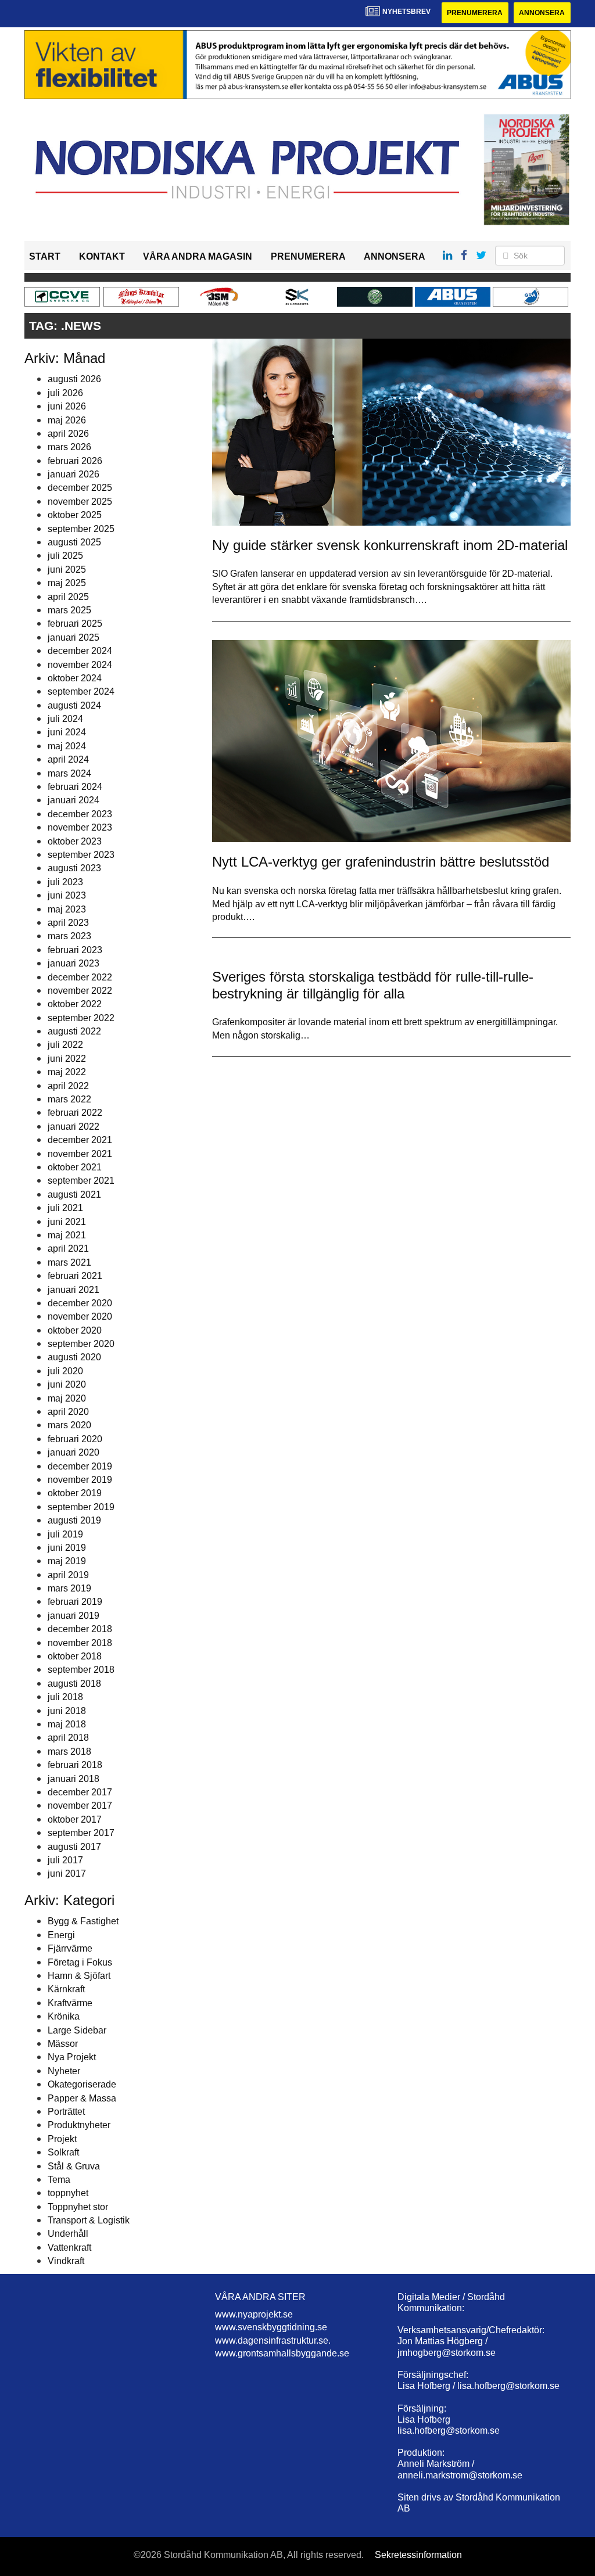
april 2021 (68, 1249)
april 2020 (68, 1412)
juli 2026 (65, 393)
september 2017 (81, 1833)
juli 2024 (65, 719)
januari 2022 (74, 1127)
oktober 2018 (75, 1656)
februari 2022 (75, 1113)
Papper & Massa (82, 2098)
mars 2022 (69, 1099)
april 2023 (68, 923)
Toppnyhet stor (78, 2207)
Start (45, 256)
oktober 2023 (75, 841)
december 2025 (80, 488)
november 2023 (80, 827)
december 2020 (80, 1303)
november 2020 (80, 1316)
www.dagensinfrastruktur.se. (273, 2340)
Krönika (64, 2016)
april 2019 (68, 1575)
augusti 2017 (74, 1847)
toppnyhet (68, 2193)
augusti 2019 (74, 1520)
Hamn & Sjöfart (79, 1976)
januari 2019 (74, 1616)
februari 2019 (75, 1602)
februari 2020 (75, 1439)
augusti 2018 (74, 1684)
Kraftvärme (70, 2003)
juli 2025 (65, 556)
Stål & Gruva (74, 2166)
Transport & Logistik (89, 2220)
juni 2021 (67, 1222)
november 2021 (80, 1154)
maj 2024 (67, 746)
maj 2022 (67, 1072)
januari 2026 (74, 474)
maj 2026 (67, 420)
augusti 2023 (74, 868)
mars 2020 (69, 1425)
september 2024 (81, 691)
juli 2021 (65, 1208)
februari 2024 (75, 787)
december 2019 (80, 1466)
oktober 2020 (75, 1330)
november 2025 (80, 502)
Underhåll (68, 2234)
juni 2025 (67, 570)
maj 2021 (67, 1235)
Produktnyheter (79, 2125)
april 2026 (68, 434)
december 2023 (80, 814)
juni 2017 (67, 1873)
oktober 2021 (75, 1167)
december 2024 (80, 651)
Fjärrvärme (70, 1948)
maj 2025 (67, 583)
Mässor (63, 2044)
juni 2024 (67, 732)
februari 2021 (75, 1276)
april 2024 (68, 759)
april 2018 (68, 1738)
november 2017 (80, 1806)
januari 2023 (74, 963)
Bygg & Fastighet (83, 1921)
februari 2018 (75, 1765)
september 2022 (81, 1018)
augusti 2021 (74, 1194)
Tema (59, 2180)
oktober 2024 (75, 678)
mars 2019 (69, 1588)
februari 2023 (75, 950)
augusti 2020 (74, 1357)
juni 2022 (67, 1059)
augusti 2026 (74, 379)
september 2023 (81, 855)
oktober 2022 (75, 1004)
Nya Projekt (72, 2057)
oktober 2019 (75, 1493)
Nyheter (64, 2071)
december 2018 (80, 1629)
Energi (61, 1935)
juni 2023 (67, 895)
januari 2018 (74, 1779)
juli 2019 (65, 1534)
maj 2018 (67, 1724)
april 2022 (68, 1086)
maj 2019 (67, 1561)
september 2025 (81, 529)
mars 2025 (69, 610)
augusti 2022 (74, 1031)
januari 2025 (74, 637)
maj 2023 (67, 909)
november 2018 (80, 1643)
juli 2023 (65, 882)
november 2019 (80, 1480)
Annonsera (542, 13)
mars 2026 (69, 447)
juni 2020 (67, 1384)
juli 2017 (65, 1860)
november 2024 (80, 665)
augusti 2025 (74, 542)
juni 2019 (67, 1548)
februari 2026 (75, 461)
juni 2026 (67, 406)
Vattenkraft (69, 2248)
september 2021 (81, 1181)
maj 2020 (67, 1398)
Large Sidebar (77, 2030)
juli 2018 (65, 1697)
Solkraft (63, 2152)
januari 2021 (74, 1290)
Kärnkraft (66, 1989)
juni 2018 (67, 1711)
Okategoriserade (82, 2084)
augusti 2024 (74, 705)
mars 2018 (69, 1752)
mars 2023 (69, 936)
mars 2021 (69, 1262)
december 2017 (80, 1792)
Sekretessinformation (418, 2555)
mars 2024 (69, 773)
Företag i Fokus (80, 1962)
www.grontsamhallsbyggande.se (282, 2353)
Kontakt (102, 256)
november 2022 (80, 991)
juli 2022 (65, 1045)
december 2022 (80, 977)
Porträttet (66, 2112)
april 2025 (68, 597)
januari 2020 (74, 1452)
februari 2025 (75, 624)
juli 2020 (65, 1371)
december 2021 (80, 1140)
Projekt (62, 2139)
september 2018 (81, 1670)
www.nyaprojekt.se (254, 2314)
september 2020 (81, 1344)
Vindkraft (66, 2261)
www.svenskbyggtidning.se (271, 2327)
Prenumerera (475, 13)
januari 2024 (74, 800)
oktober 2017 (75, 1819)
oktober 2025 (75, 515)
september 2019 (81, 1507)
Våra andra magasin (198, 256)
